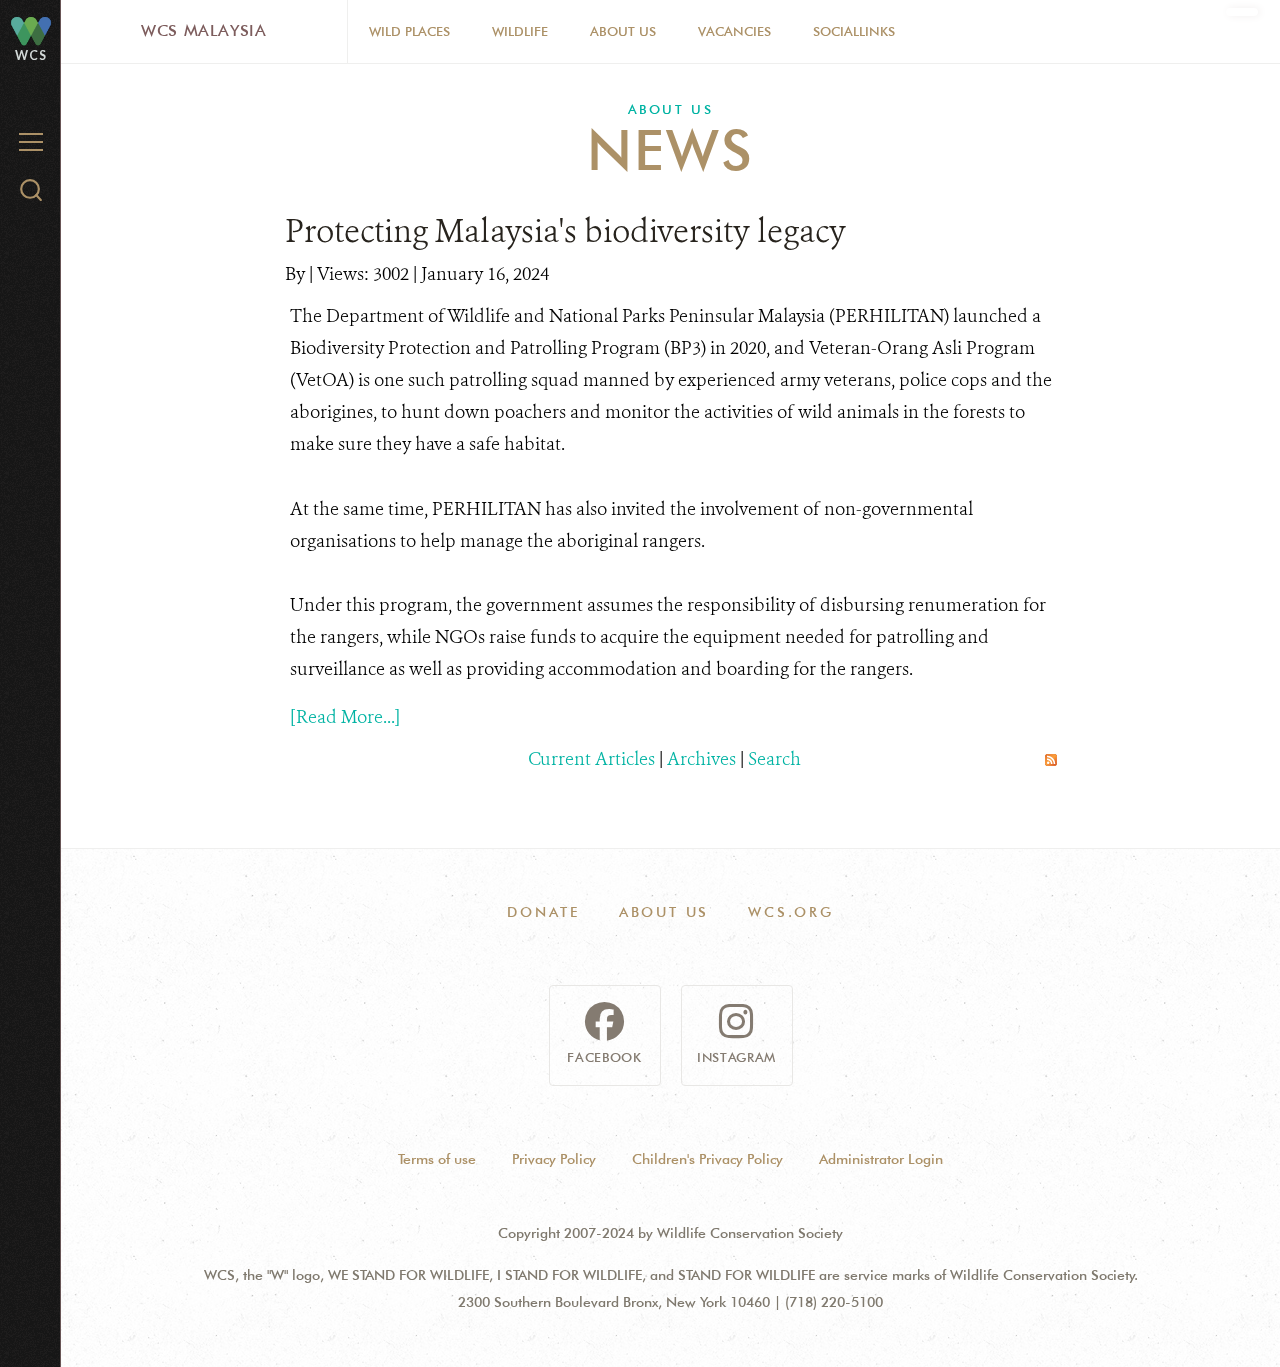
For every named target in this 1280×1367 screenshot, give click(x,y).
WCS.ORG (791, 912)
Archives (701, 759)
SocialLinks (854, 31)
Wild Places (409, 31)
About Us (623, 31)
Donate (543, 912)
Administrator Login (881, 1159)
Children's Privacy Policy (707, 1159)
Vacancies (734, 31)
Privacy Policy (554, 1159)
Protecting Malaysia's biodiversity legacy (565, 231)
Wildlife (520, 31)
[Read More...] (345, 717)
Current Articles (591, 759)
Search (774, 759)
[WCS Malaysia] (31, 30)
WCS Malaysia (204, 30)
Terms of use (437, 1159)
